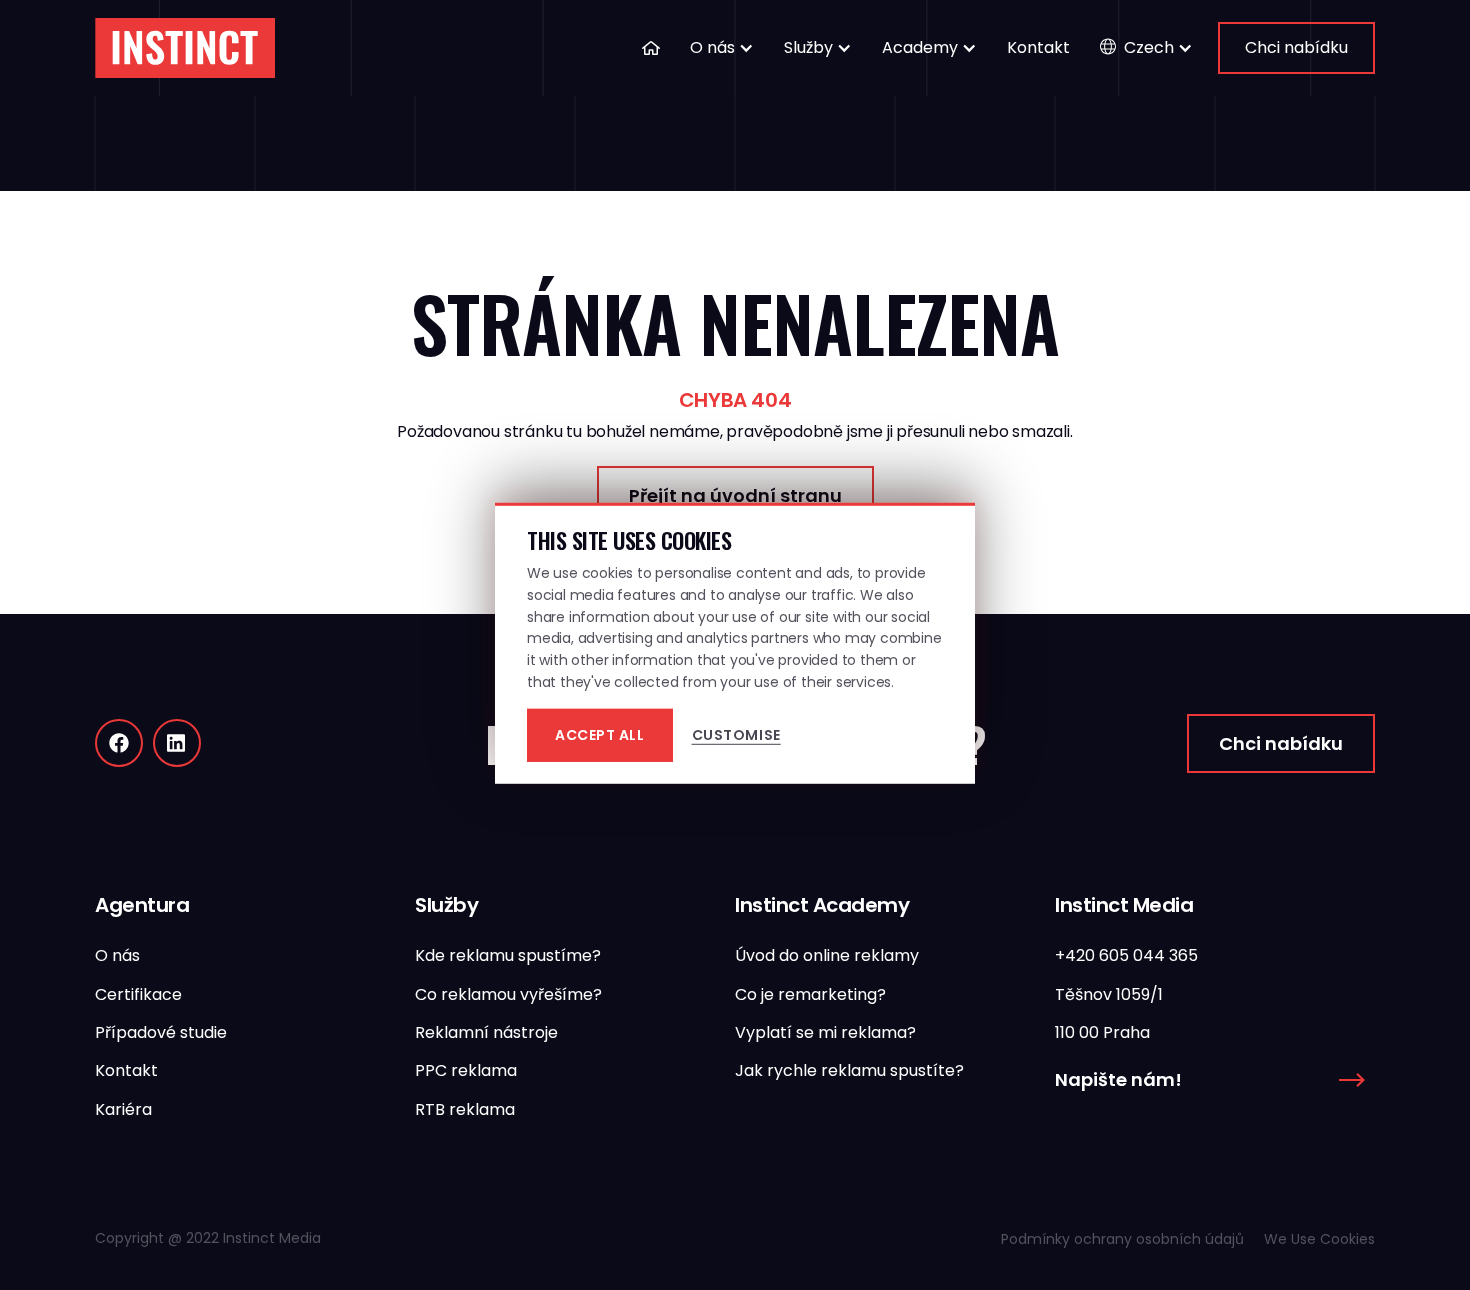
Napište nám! (1118, 1079)
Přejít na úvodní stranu (735, 495)
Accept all (600, 735)
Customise (736, 735)
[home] (185, 48)
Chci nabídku (1296, 47)
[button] (722, 48)
